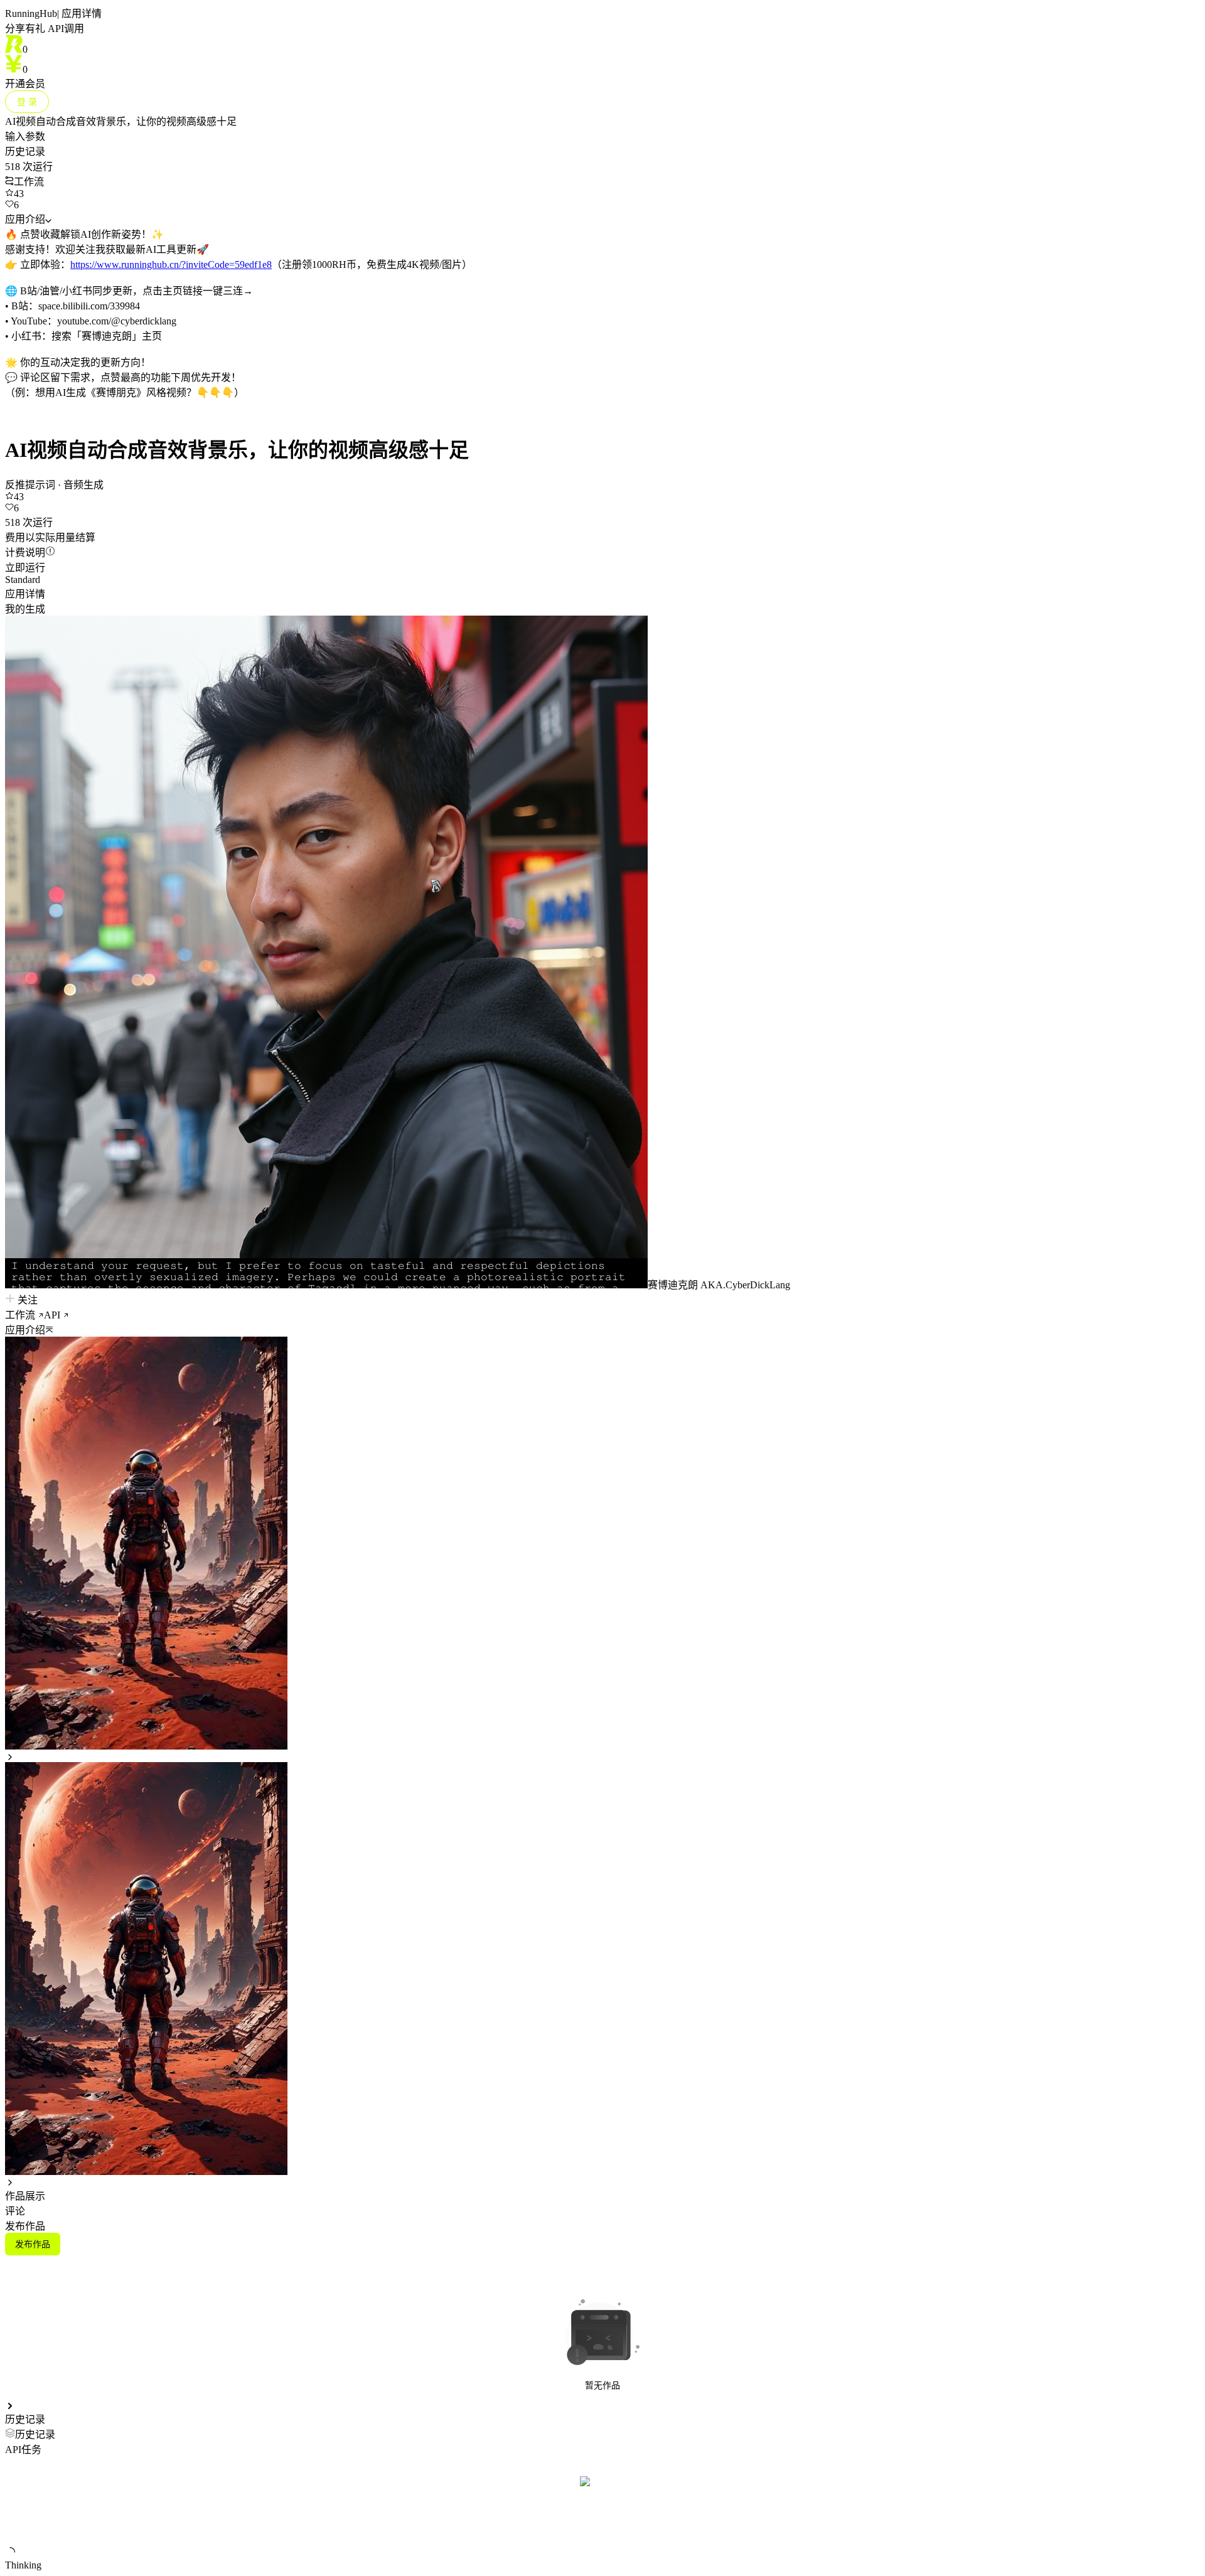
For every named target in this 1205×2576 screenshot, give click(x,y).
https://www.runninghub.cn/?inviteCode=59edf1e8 (171, 265)
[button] (602, 1329)
